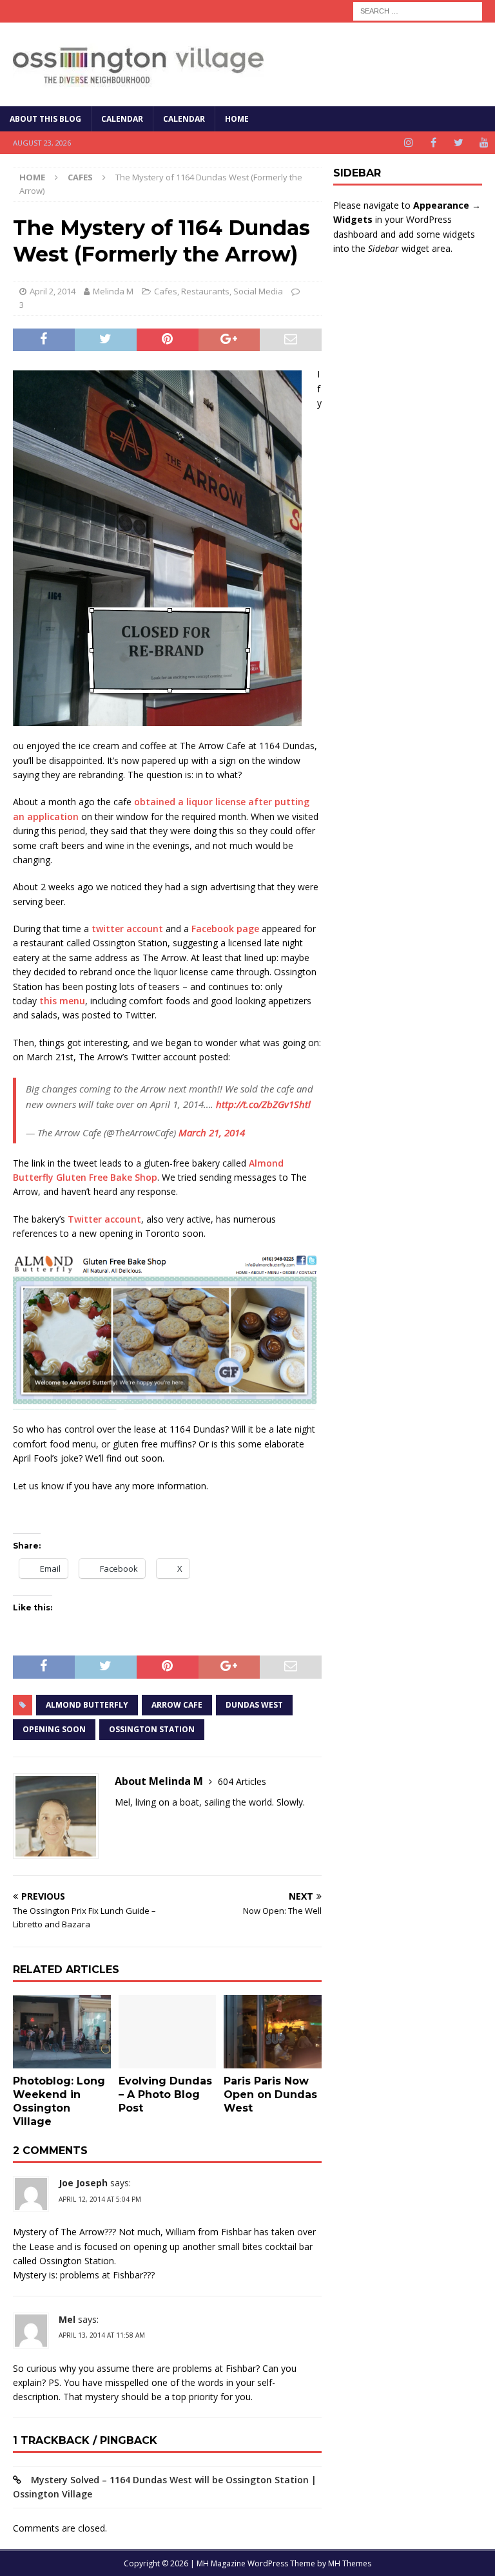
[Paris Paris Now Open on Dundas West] (273, 2032)
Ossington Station (152, 1729)
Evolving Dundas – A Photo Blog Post (165, 2094)
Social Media (258, 291)
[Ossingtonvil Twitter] (459, 143)
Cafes (166, 291)
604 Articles (242, 1781)
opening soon (54, 1729)
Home (237, 119)
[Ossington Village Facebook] (433, 143)
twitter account (127, 929)
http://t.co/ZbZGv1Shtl (263, 1104)
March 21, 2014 (212, 1132)
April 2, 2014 (53, 291)
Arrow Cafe (177, 1705)
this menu (62, 1001)
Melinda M (113, 291)
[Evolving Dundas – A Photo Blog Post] (168, 2032)
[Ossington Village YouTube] (484, 143)
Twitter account (104, 1219)
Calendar (122, 119)
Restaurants (205, 291)
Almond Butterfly (87, 1705)
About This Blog (45, 119)
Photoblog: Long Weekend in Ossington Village (59, 2101)
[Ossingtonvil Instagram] (408, 143)
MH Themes (350, 2563)
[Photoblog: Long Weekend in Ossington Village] (62, 2032)
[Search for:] (418, 10)
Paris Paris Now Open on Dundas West (270, 2094)
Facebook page (225, 929)
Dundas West (254, 1705)
